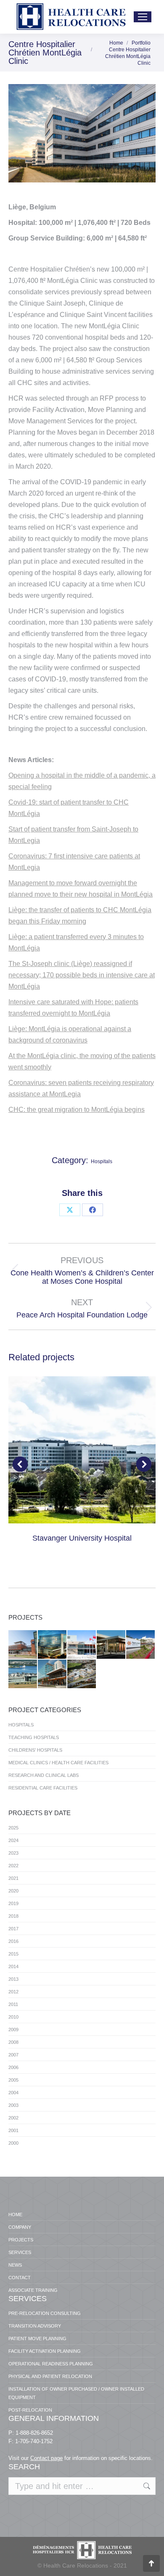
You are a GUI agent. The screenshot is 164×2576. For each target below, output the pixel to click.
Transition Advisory (35, 2326)
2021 (13, 1878)
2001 (13, 2130)
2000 (13, 2143)
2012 (13, 1992)
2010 (13, 2017)
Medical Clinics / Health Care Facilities (58, 1763)
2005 (13, 2080)
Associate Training (33, 2290)
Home (15, 2214)
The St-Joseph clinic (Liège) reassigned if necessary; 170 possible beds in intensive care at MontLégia (82, 975)
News (15, 2265)
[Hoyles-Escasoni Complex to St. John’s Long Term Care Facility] (82, 1674)
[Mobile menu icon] (143, 17)
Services (20, 2252)
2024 (13, 1840)
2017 (13, 1929)
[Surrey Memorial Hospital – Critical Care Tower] (53, 1674)
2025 (13, 1828)
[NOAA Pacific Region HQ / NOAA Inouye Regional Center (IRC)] (23, 1674)
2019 (13, 1903)
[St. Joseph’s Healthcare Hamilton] (82, 1645)
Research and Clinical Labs (44, 1775)
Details (82, 1450)
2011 (13, 2004)
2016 (13, 1941)
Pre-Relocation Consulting (45, 2313)
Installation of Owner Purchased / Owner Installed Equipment (76, 2393)
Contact (20, 2278)
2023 (13, 1853)
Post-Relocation (30, 2410)
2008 (13, 2042)
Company (20, 2227)
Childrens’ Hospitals (35, 1750)
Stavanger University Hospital (82, 1538)
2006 (13, 2067)
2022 (13, 1866)
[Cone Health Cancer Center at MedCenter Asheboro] (111, 1645)
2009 (13, 2030)
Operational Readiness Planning (51, 2364)
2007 (13, 2055)
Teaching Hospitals (34, 1737)
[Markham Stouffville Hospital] (23, 1645)
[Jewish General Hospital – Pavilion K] (53, 1645)
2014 (13, 1966)
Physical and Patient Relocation (50, 2376)
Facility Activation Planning (45, 2351)
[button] (20, 1464)
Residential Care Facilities (43, 1788)
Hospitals (102, 1161)
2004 (13, 2093)
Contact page (46, 2458)
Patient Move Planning (37, 2338)
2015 (13, 1954)
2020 (13, 1891)
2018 (13, 1916)
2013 (13, 1979)
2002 (13, 2118)
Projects (21, 2240)
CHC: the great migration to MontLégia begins (77, 1110)
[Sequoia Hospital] (141, 1645)
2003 (13, 2105)
